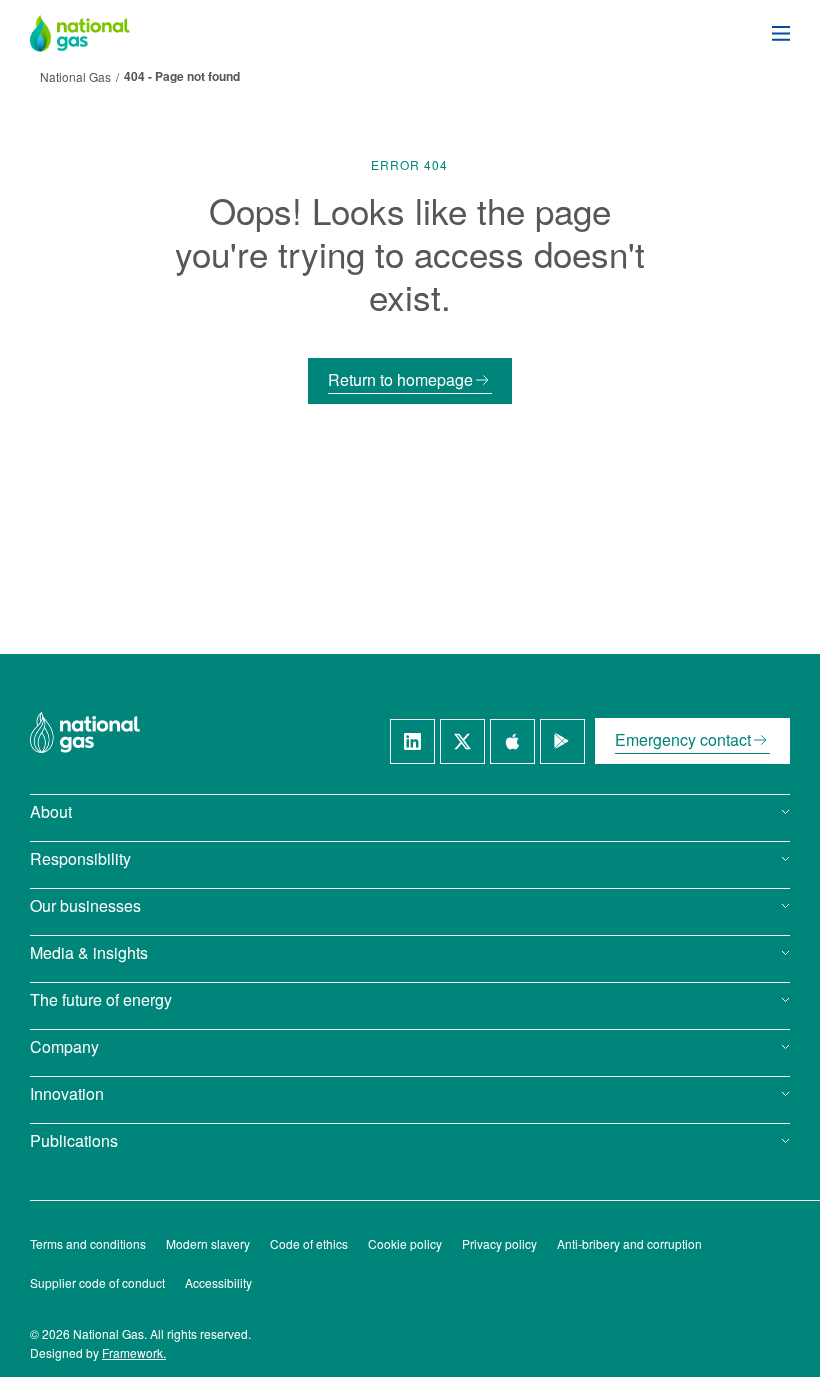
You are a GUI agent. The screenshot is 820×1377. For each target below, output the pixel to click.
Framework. (134, 1352)
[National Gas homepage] (95, 33)
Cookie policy (405, 1243)
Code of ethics (309, 1243)
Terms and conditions (88, 1243)
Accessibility (218, 1282)
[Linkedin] (412, 741)
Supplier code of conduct (97, 1282)
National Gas (75, 76)
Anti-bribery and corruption (629, 1243)
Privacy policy (499, 1243)
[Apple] (512, 741)
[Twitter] (462, 741)
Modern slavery (208, 1243)
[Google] (562, 741)
